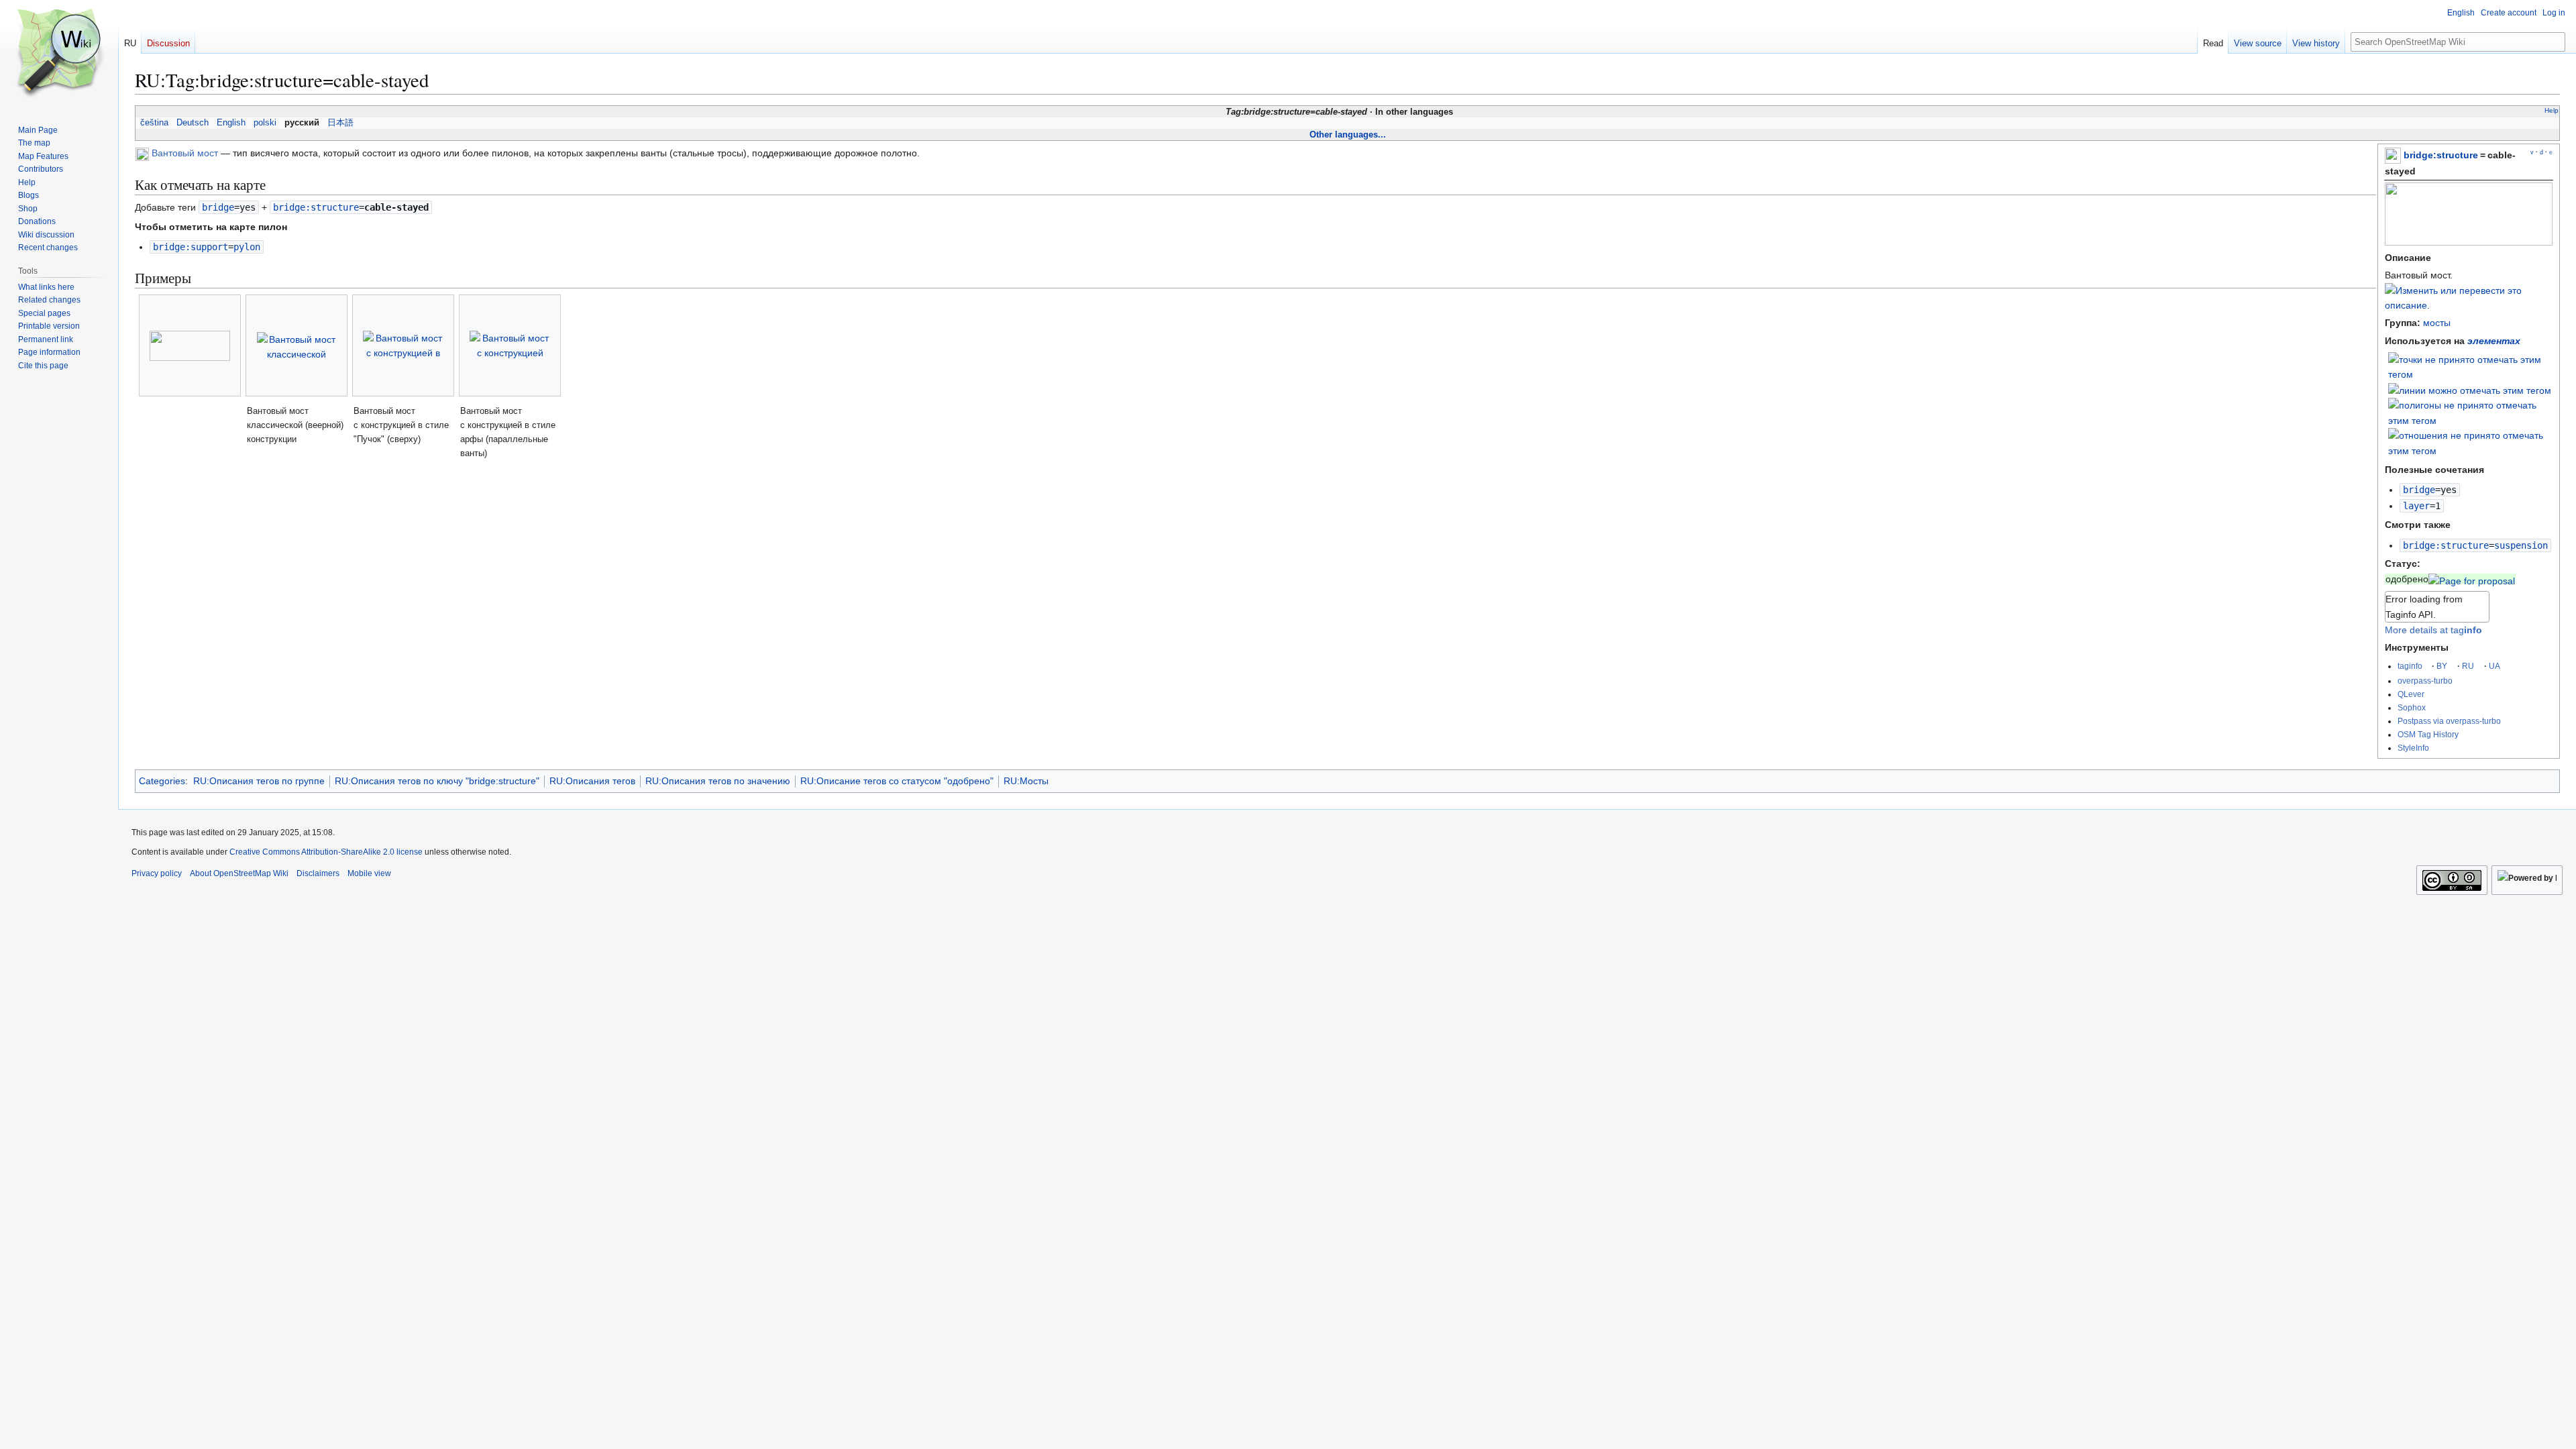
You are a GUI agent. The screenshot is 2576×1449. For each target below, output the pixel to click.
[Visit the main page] (59, 54)
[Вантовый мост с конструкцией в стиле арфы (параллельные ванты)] (510, 346)
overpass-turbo (2425, 681)
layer (2416, 506)
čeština (154, 123)
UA (2494, 666)
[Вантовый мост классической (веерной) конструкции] (297, 346)
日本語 (340, 123)
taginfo (2410, 666)
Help (2552, 110)
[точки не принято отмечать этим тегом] (2471, 366)
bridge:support (191, 247)
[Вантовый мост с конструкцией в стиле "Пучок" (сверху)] (403, 346)
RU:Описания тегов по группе (259, 781)
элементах (2494, 341)
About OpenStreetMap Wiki (239, 873)
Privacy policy (157, 873)
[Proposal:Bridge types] (2472, 579)
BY (2442, 666)
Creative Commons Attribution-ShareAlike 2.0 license (326, 852)
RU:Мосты (1026, 781)
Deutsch (193, 123)
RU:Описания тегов (592, 781)
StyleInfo (2413, 748)
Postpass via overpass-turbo (2449, 721)
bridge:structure (2441, 155)
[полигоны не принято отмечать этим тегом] (2471, 412)
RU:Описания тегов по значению (718, 781)
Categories (162, 781)
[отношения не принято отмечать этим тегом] (2471, 442)
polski (265, 123)
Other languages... (1348, 135)
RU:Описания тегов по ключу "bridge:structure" (437, 781)
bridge (2419, 490)
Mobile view (369, 873)
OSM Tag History (2428, 734)
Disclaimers (318, 873)
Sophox (2412, 707)
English (231, 123)
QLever (2411, 694)
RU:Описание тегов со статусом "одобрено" (897, 781)
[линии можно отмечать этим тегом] (2470, 390)
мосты (2437, 323)
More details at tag (2433, 630)
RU (2468, 666)
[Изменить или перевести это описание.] (2469, 305)
